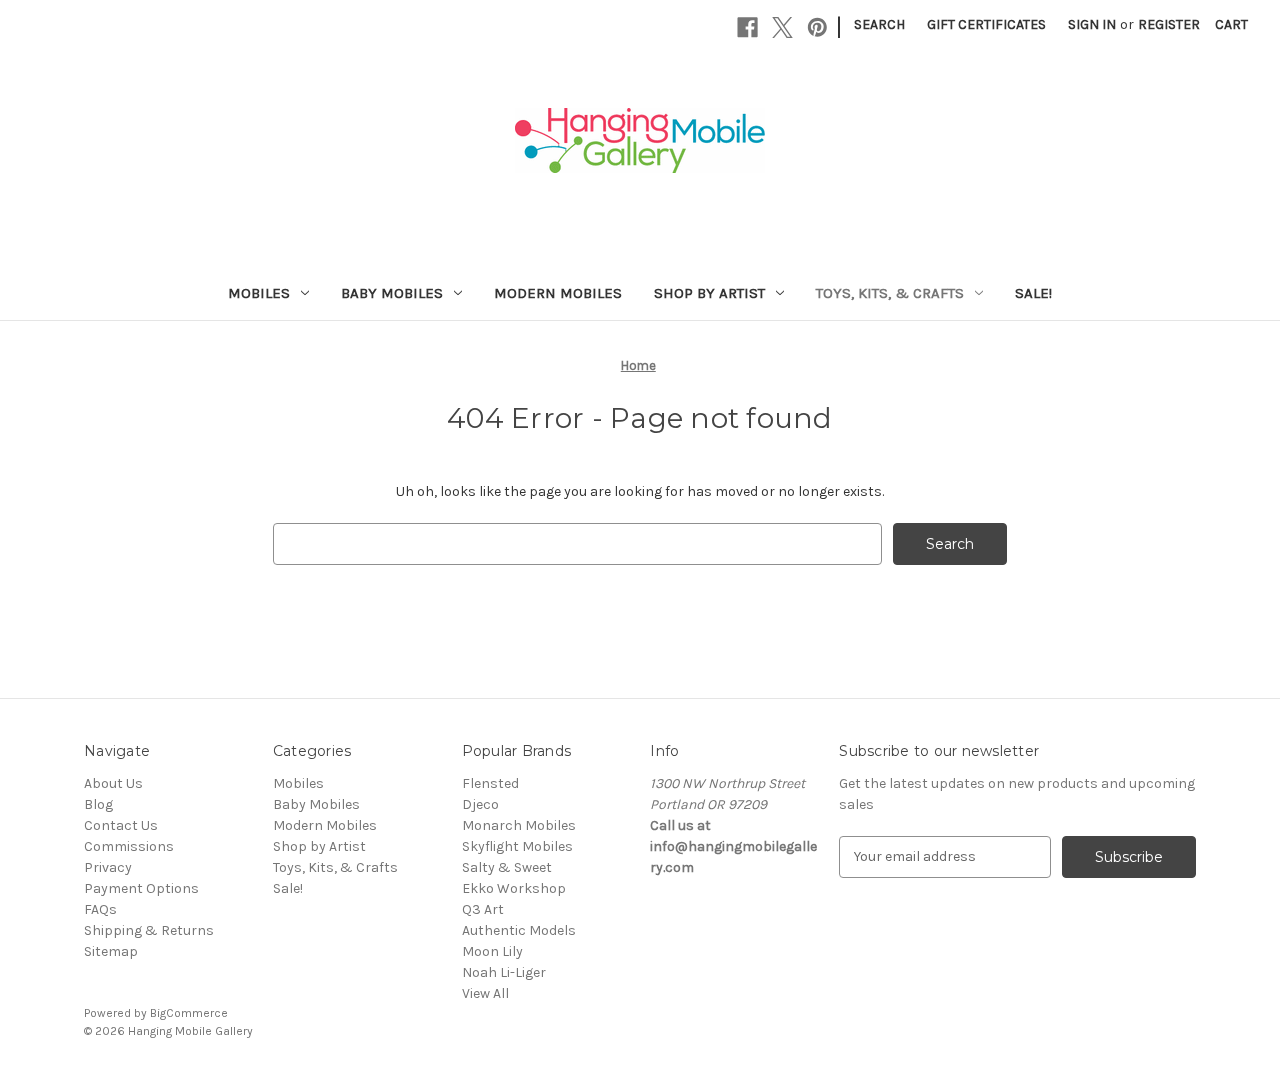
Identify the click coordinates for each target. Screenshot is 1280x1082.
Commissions (129, 846)
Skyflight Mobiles (517, 846)
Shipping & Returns (149, 930)
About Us (113, 783)
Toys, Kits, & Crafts (890, 293)
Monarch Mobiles (519, 825)
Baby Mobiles (392, 293)
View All (485, 993)
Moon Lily (492, 951)
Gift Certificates (986, 24)
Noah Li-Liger (504, 972)
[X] (782, 27)
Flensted (490, 783)
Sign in (1092, 24)
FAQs (100, 909)
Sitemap (111, 951)
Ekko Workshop (514, 888)
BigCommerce (189, 1013)
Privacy (108, 867)
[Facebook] (747, 27)
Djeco (480, 804)
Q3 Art (483, 909)
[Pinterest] (817, 27)
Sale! (1033, 293)
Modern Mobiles (558, 293)
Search (879, 24)
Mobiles (259, 293)
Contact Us (121, 825)
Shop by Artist (709, 293)
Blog (98, 804)
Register (1169, 24)
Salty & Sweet (507, 867)
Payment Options (141, 888)
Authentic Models (519, 930)
